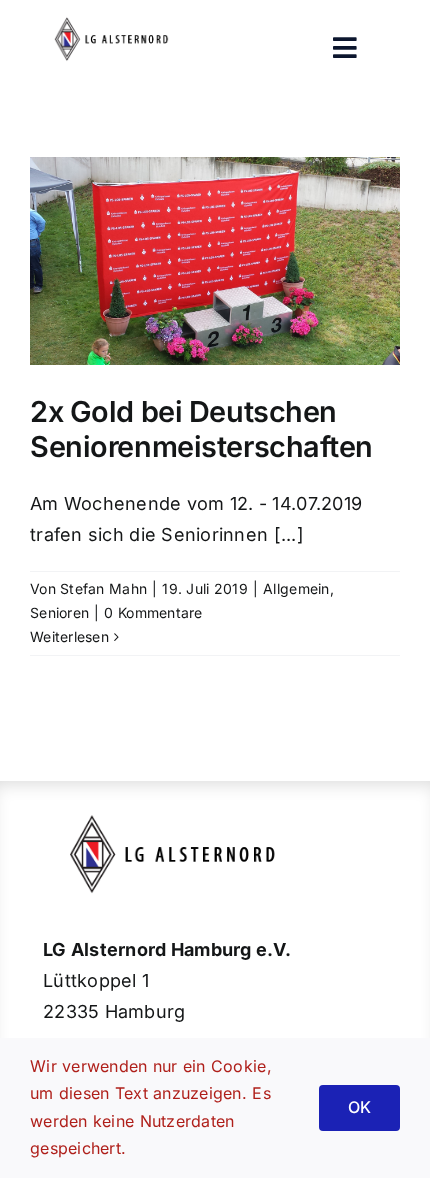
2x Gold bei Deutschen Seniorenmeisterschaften (201, 429)
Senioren (59, 612)
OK (359, 1107)
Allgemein (296, 588)
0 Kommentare (153, 612)
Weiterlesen (69, 636)
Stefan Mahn (103, 588)
